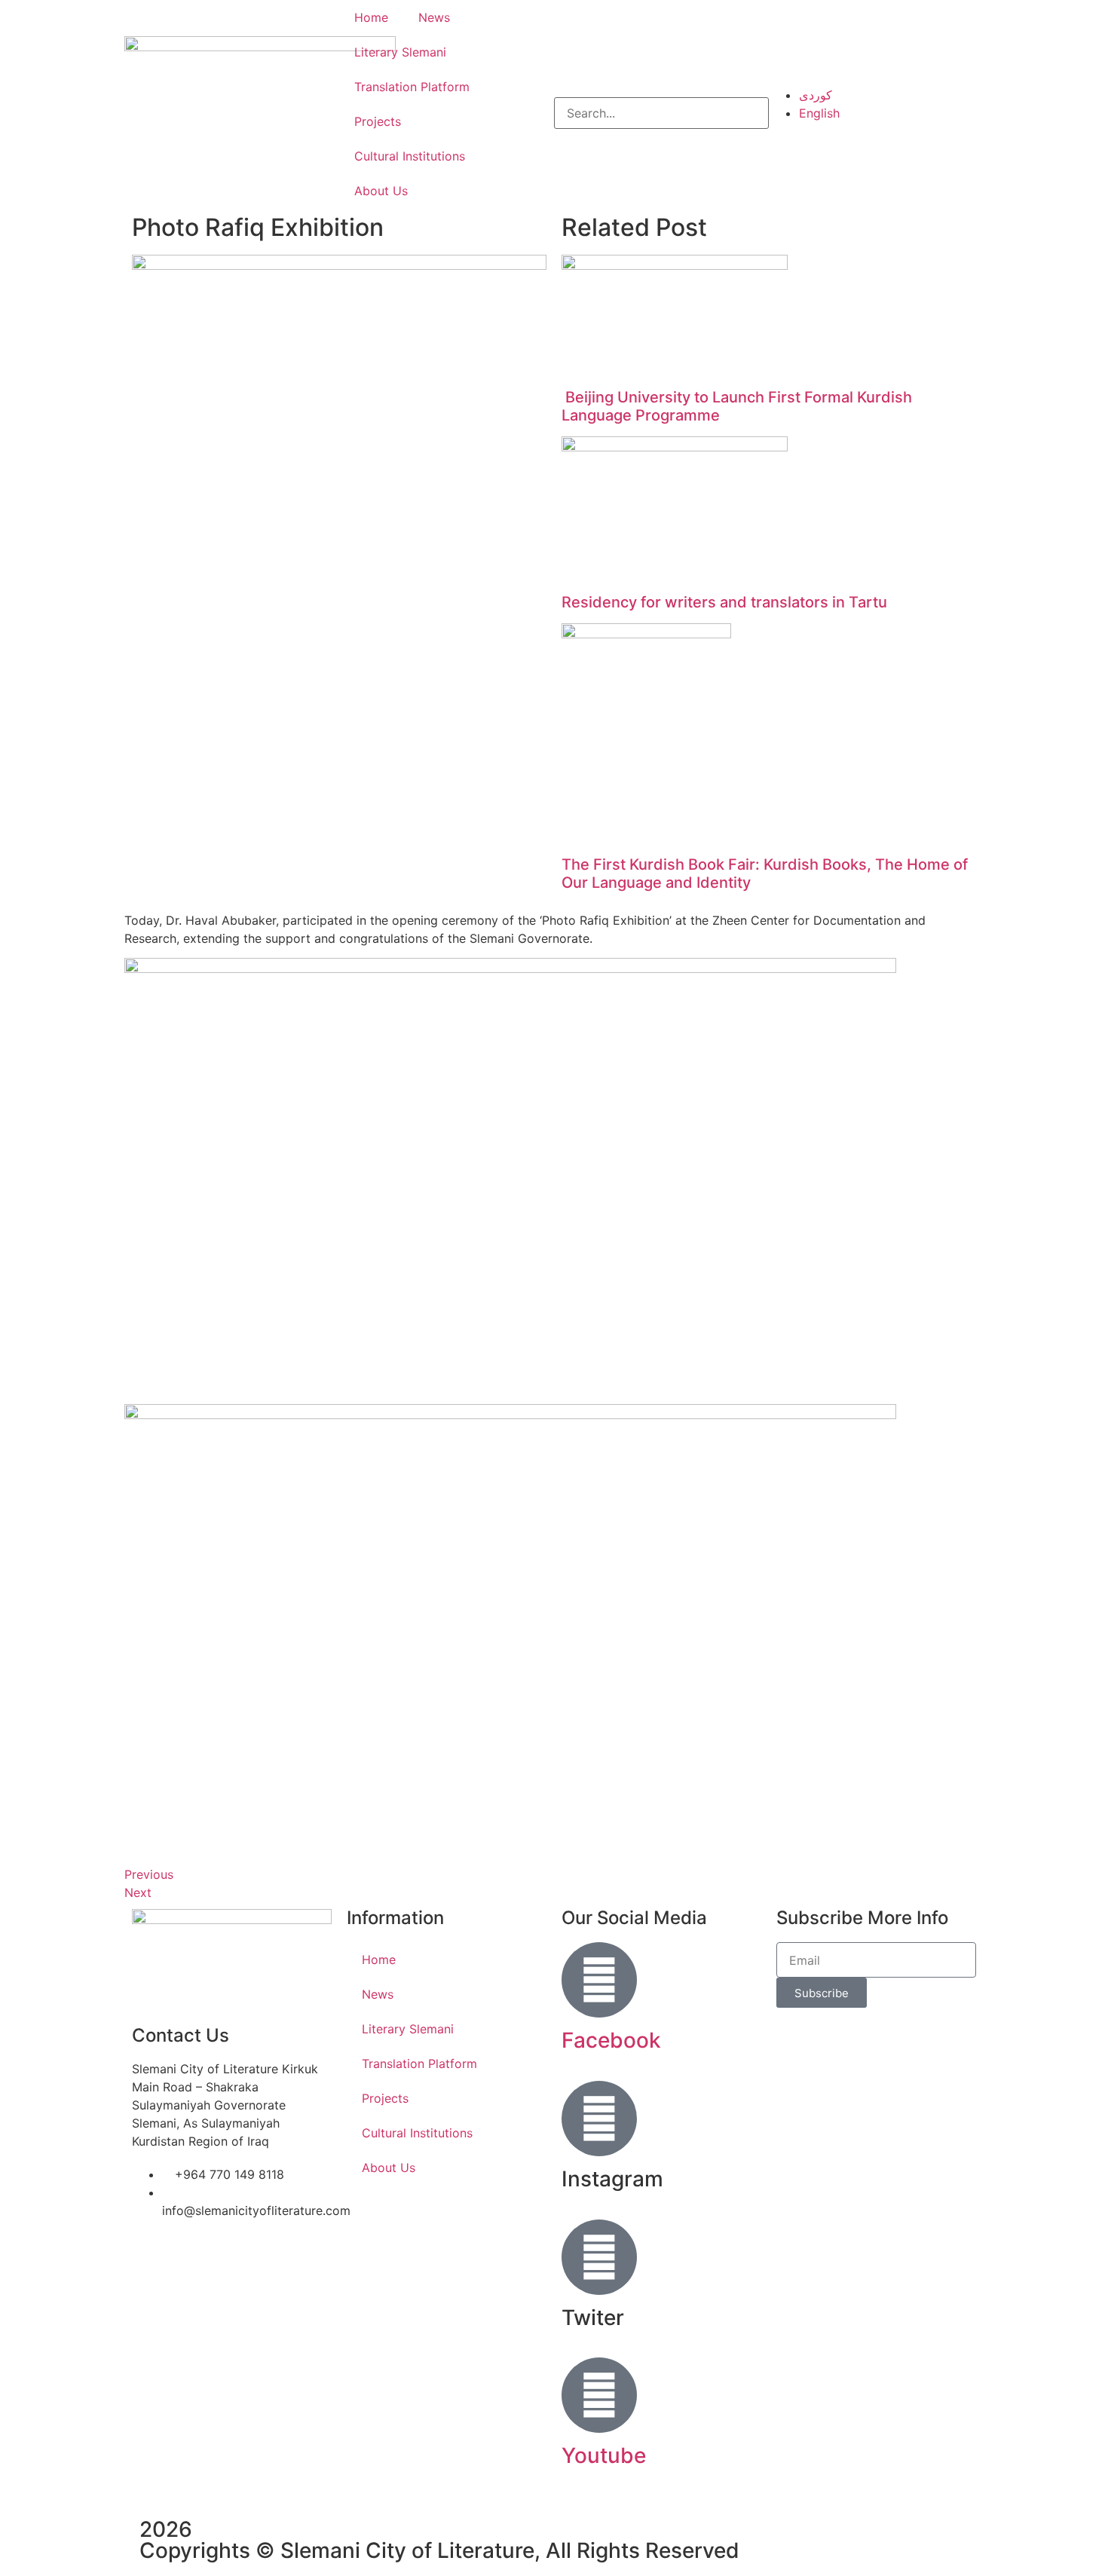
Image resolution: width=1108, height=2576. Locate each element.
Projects (378, 121)
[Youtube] (599, 2395)
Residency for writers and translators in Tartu (724, 602)
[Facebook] (599, 1980)
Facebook (611, 2040)
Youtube (604, 2455)
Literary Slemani (400, 52)
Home (371, 17)
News (434, 17)
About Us (381, 191)
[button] (661, 88)
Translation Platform (412, 87)
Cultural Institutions (410, 156)
